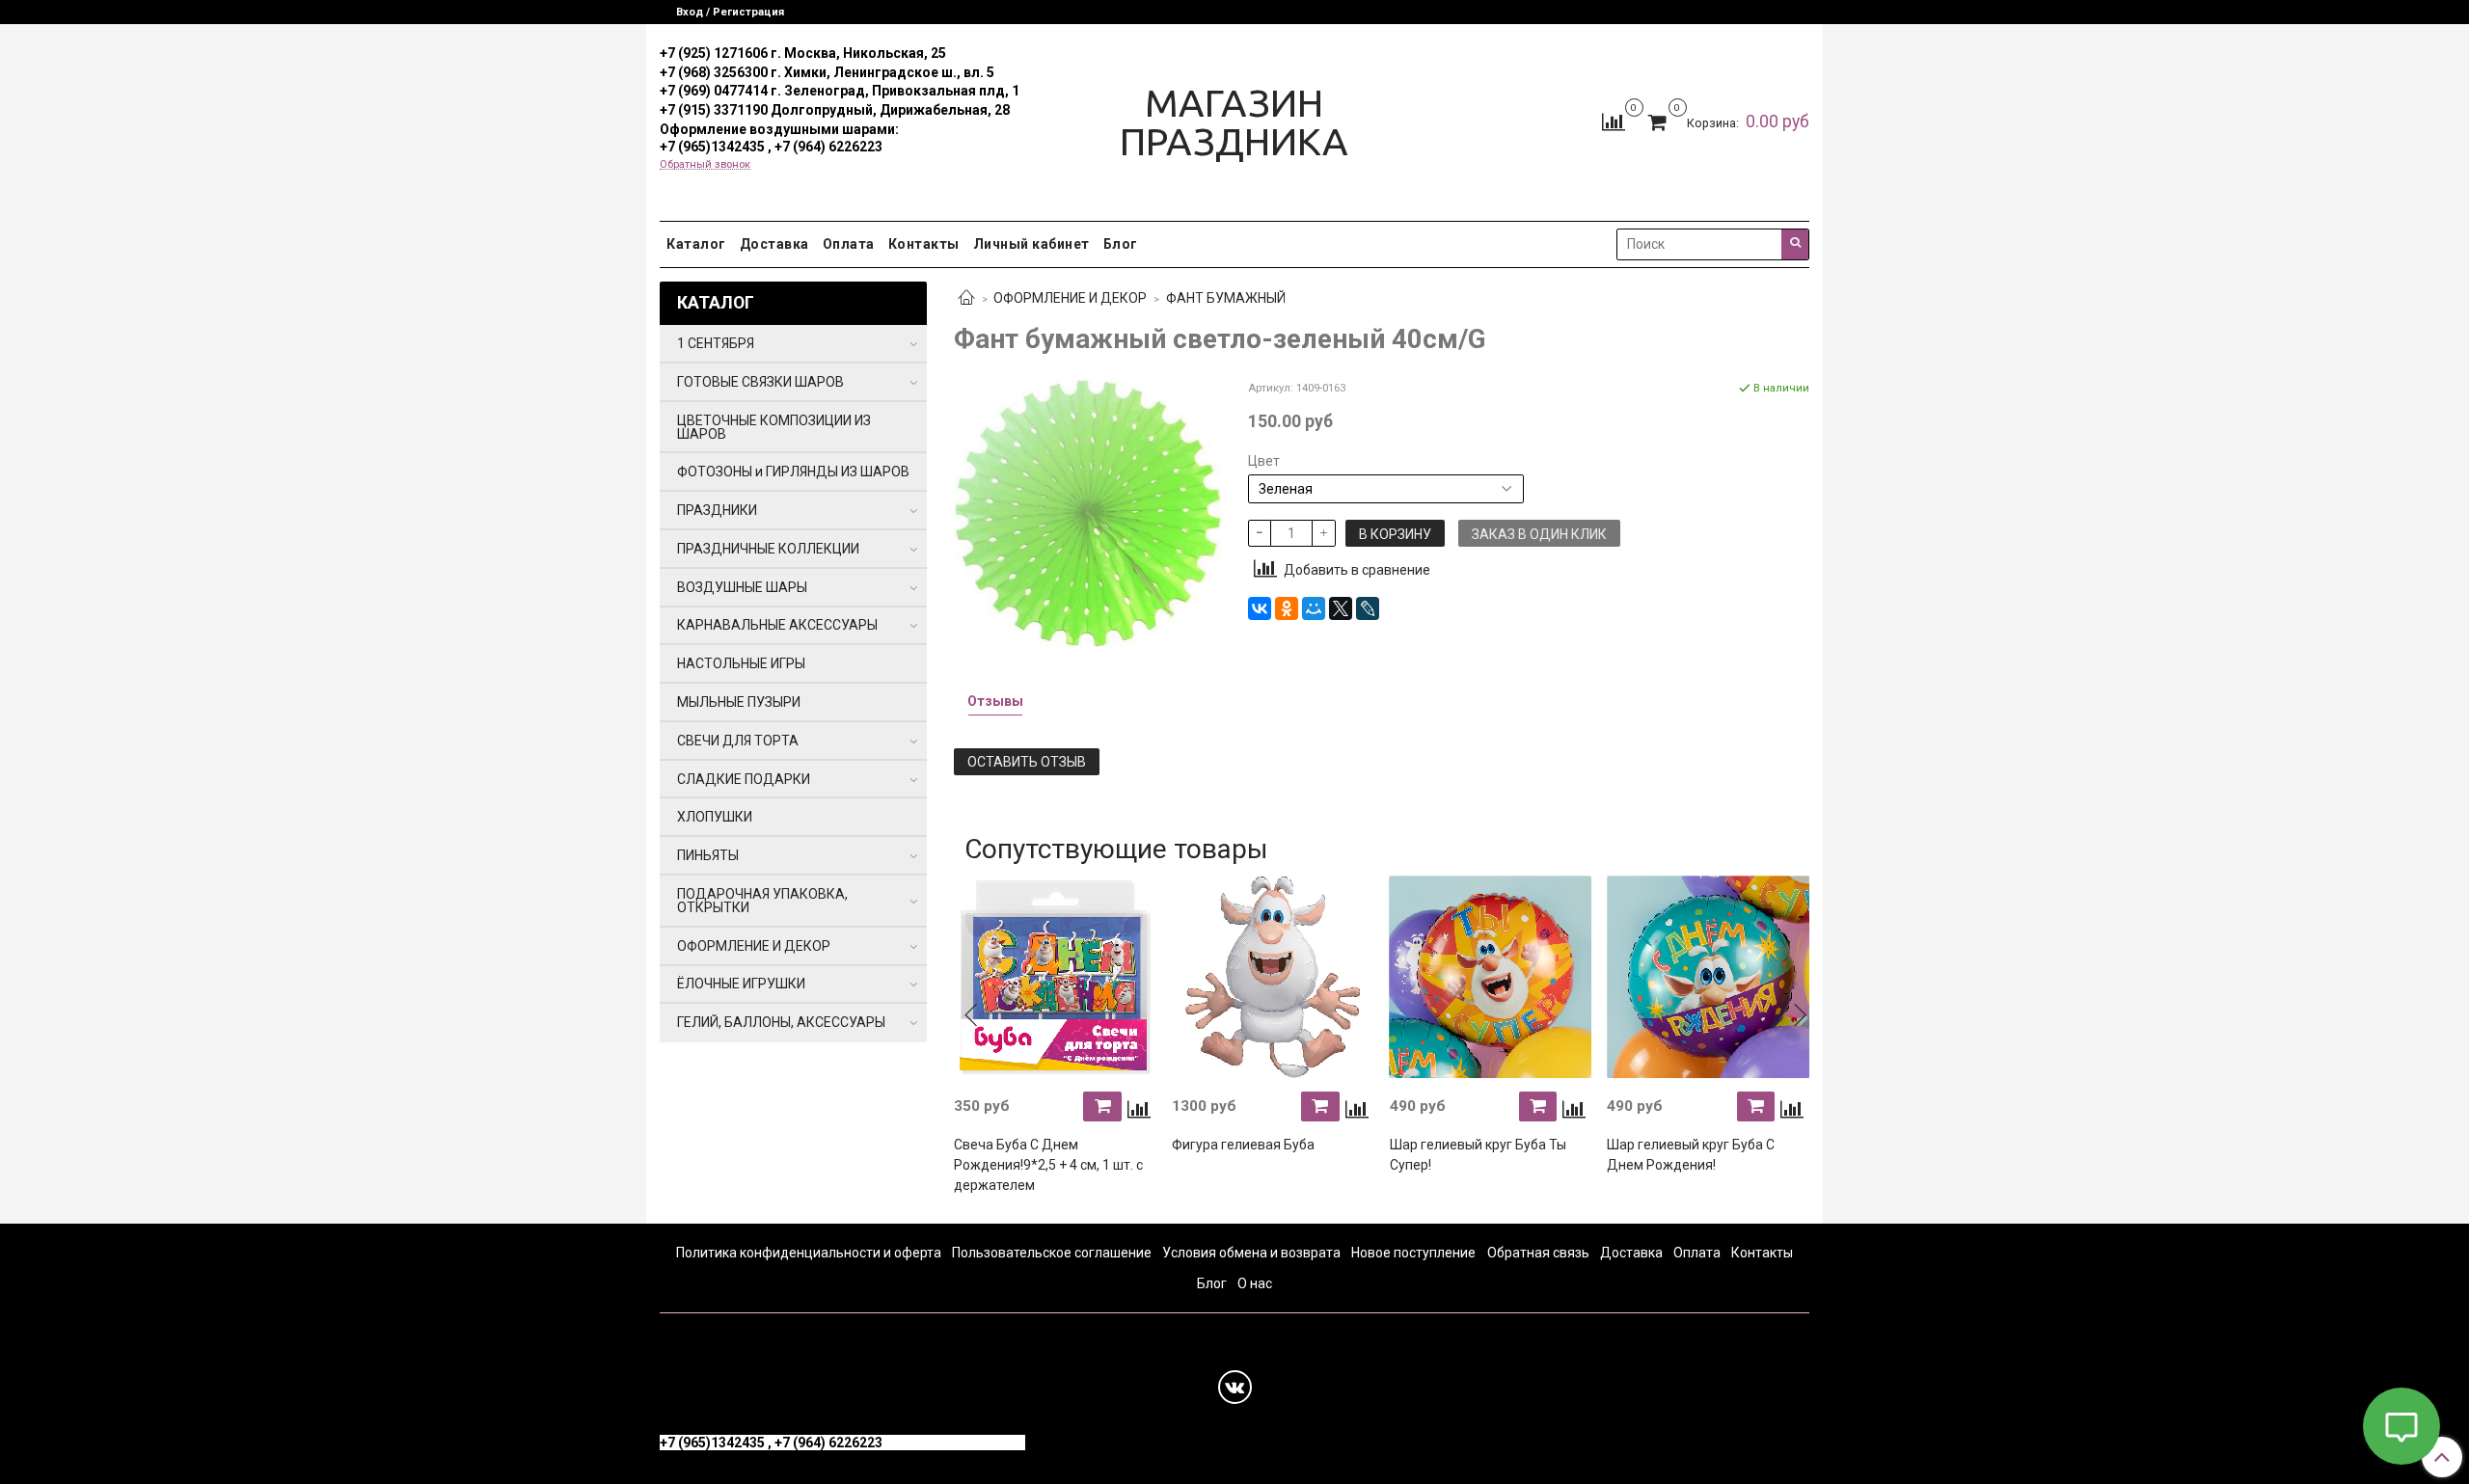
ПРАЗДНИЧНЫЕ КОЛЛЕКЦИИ (768, 549)
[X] (1341, 608)
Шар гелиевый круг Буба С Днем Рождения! (1691, 1155)
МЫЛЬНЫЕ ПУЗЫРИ (739, 702)
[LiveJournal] (1368, 608)
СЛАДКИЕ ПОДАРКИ (744, 779)
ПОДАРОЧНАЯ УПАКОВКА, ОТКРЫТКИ (762, 901)
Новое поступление (1413, 1253)
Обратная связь (1538, 1253)
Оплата (849, 244)
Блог (1121, 244)
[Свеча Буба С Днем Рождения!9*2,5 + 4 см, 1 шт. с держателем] (1055, 978)
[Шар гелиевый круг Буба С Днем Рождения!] (1708, 978)
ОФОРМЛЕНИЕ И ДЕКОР (1070, 298)
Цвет (1264, 461)
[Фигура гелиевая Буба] (1273, 978)
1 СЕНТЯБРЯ (716, 343)
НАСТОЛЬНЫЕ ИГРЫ (741, 663)
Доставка (774, 244)
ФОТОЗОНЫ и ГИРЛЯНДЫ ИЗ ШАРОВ (793, 472)
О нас (1255, 1283)
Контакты (924, 244)
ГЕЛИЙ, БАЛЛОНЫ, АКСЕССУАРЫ (781, 1022)
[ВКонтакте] (1260, 608)
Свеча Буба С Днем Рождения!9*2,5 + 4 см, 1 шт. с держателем (1048, 1165)
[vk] (1235, 1387)
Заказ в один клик (1539, 534)
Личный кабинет (1031, 244)
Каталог (696, 244)
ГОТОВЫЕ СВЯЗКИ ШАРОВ (760, 382)
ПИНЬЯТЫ (708, 855)
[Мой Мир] (1314, 608)
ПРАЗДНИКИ (717, 510)
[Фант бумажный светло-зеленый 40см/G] (1087, 512)
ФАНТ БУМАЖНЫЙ (1226, 298)
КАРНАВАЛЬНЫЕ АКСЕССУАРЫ (777, 625)
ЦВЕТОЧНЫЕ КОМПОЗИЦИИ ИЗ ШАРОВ (774, 427)
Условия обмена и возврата (1251, 1253)
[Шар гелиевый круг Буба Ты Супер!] (1491, 978)
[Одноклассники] (1287, 608)
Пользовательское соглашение (1052, 1253)
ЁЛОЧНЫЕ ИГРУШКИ (741, 984)
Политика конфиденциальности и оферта (809, 1253)
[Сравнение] (1614, 121)
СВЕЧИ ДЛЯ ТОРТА (738, 741)
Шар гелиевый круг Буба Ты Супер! (1478, 1155)
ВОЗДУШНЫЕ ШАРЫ (742, 587)
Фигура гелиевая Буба (1243, 1145)
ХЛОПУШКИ (715, 817)
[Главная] (966, 299)
